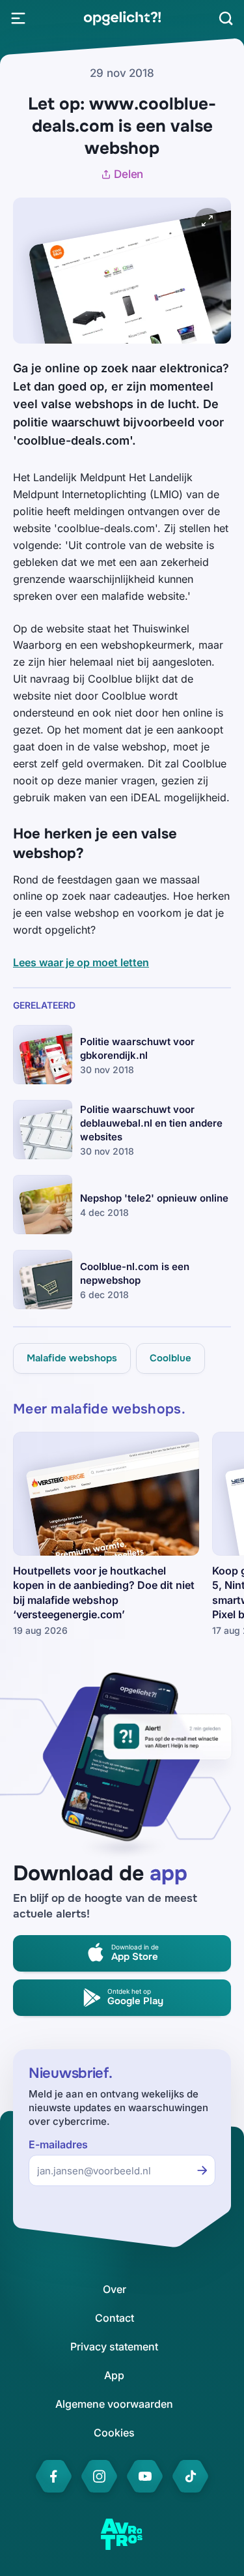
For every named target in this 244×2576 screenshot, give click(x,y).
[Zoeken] (226, 18)
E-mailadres (58, 2145)
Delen (129, 174)
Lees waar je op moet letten (81, 962)
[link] (122, 18)
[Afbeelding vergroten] (208, 221)
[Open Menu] (18, 18)
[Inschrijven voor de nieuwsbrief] (202, 2170)
